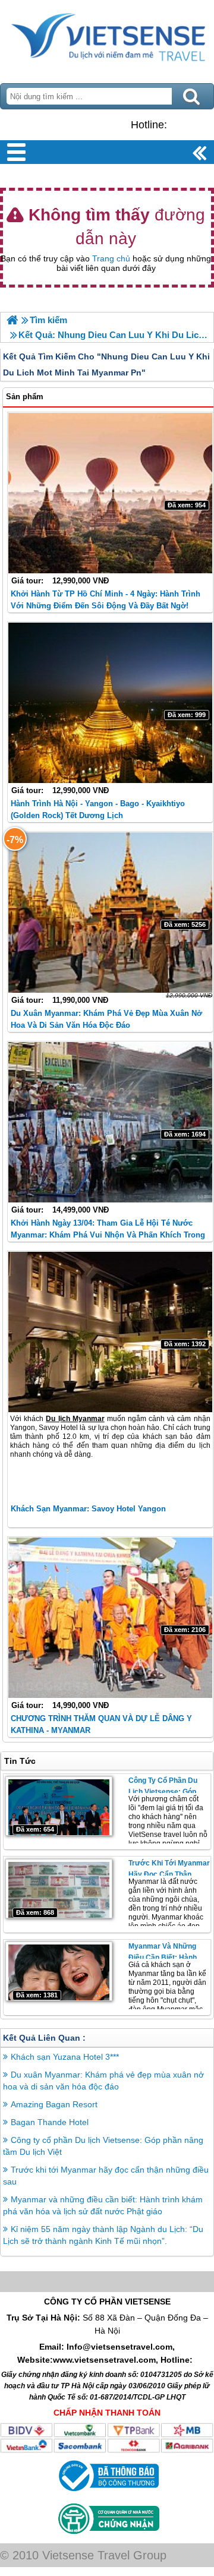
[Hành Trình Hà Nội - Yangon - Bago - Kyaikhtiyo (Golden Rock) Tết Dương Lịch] (110, 703)
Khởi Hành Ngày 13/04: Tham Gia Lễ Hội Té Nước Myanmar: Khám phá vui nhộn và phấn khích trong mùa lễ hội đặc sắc (108, 1235)
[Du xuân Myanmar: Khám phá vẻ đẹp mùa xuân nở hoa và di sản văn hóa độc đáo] (110, 913)
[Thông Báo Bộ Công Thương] (107, 2494)
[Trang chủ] (12, 320)
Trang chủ (111, 258)
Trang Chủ (107, 39)
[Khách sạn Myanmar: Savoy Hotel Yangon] (110, 1332)
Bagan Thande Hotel (50, 2122)
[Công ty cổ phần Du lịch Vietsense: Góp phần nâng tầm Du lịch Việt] (59, 1806)
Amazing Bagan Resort (54, 2104)
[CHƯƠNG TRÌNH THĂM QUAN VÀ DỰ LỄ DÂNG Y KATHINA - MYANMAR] (110, 1618)
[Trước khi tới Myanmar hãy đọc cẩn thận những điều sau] (59, 1889)
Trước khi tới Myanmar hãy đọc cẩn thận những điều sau (169, 1874)
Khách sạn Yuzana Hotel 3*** (65, 2057)
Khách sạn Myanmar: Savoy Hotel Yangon (88, 1509)
